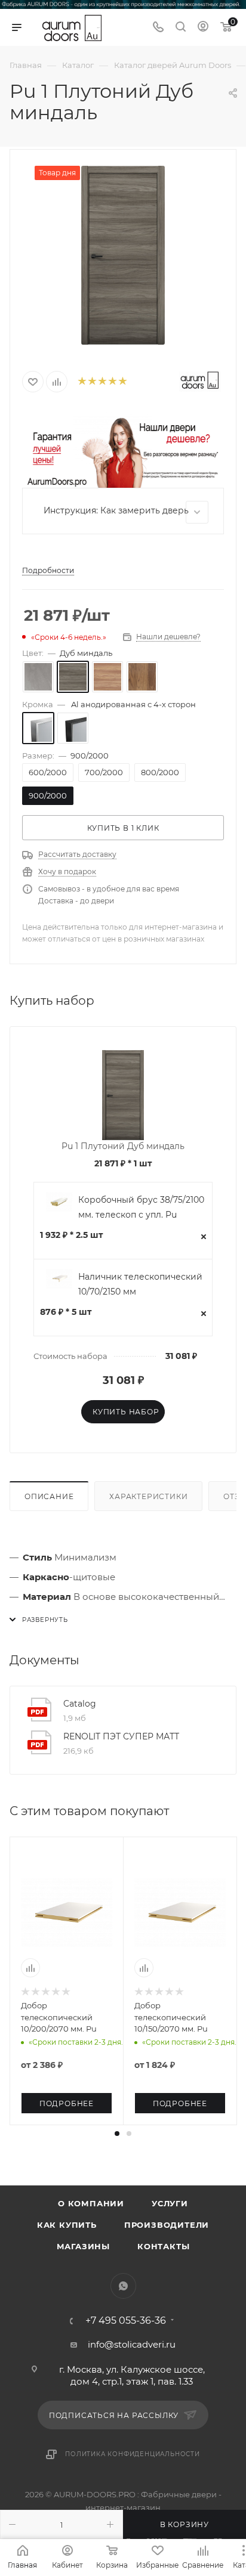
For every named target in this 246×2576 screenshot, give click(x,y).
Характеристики (148, 1496)
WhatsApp (123, 2286)
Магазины (83, 2246)
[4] (112, 382)
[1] (82, 382)
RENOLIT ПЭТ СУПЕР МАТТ (121, 1736)
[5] (122, 382)
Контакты (163, 2246)
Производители (167, 2225)
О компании (91, 2203)
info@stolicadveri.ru (132, 2344)
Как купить (67, 2225)
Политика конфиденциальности (133, 2454)
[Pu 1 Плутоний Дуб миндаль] (123, 255)
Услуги (170, 2203)
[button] (117, 2134)
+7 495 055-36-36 (126, 2321)
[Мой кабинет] (203, 28)
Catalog (80, 1704)
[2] (92, 382)
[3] (102, 382)
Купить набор (126, 1412)
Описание (49, 1496)
